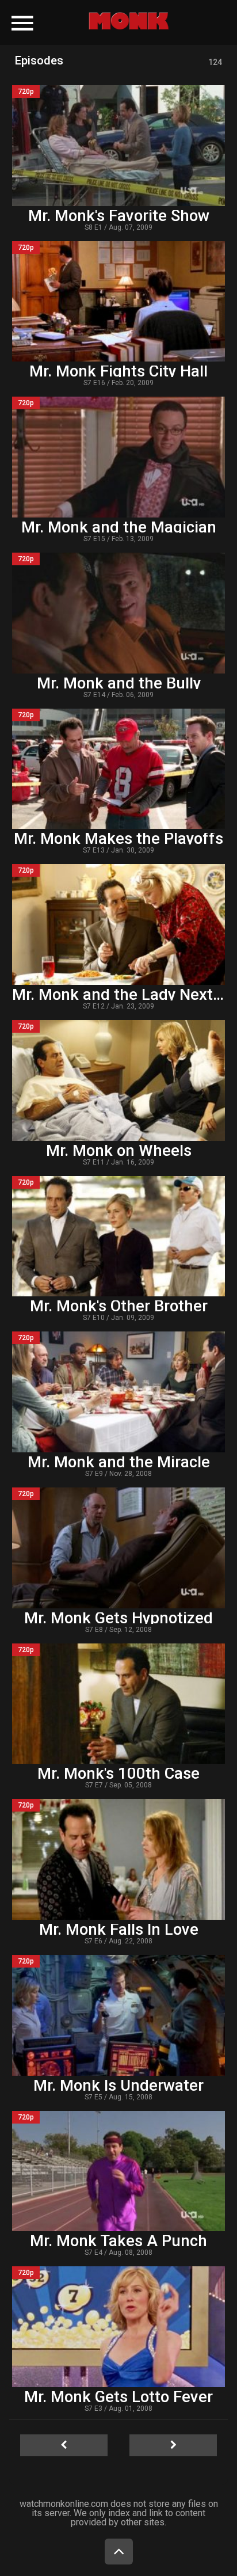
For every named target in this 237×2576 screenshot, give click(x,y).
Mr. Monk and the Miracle (119, 1462)
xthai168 (153, 24)
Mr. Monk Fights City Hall (118, 371)
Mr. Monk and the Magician (119, 527)
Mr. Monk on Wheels (119, 1151)
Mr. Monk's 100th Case (118, 1774)
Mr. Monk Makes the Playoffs (118, 839)
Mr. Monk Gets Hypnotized (118, 1618)
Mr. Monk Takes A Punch (118, 2241)
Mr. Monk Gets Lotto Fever (118, 2397)
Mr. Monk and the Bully (119, 683)
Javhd (112, 24)
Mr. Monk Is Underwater (118, 2086)
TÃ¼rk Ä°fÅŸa (151, 16)
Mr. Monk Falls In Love (119, 1930)
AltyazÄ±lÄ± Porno (76, 16)
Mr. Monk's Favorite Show (119, 216)
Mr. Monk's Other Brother (119, 1306)
